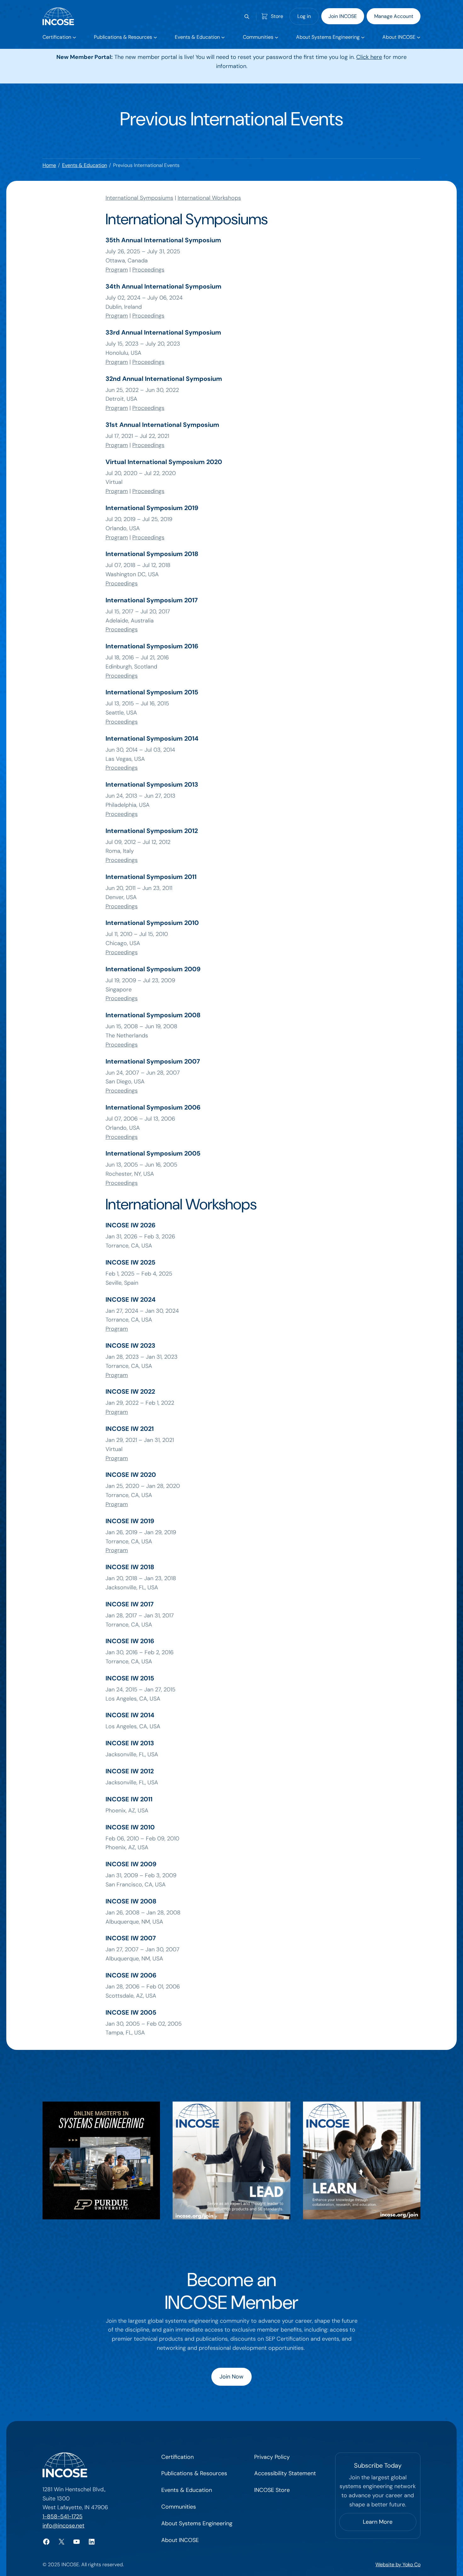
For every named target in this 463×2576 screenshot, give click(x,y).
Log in (304, 16)
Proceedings (148, 270)
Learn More (378, 2522)
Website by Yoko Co (398, 2565)
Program (117, 270)
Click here (369, 57)
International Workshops (209, 198)
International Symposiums (139, 198)
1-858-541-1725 (63, 2516)
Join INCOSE (343, 16)
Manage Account (394, 16)
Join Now (231, 2377)
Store (277, 16)
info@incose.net (63, 2526)
